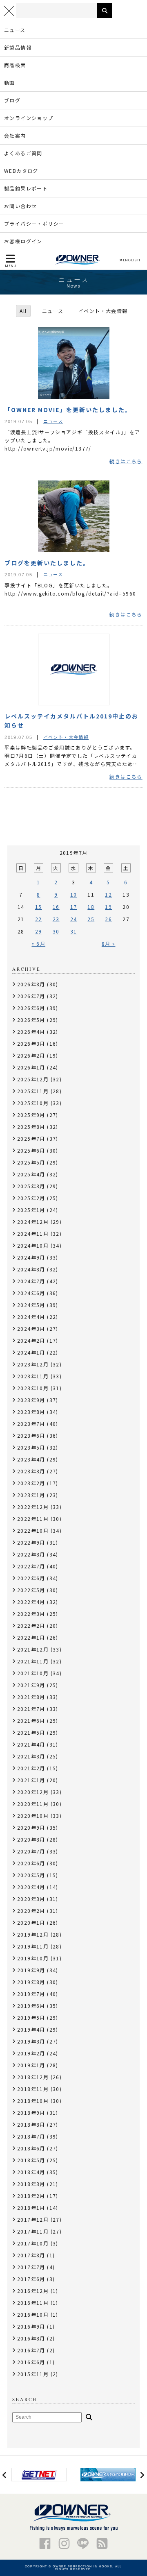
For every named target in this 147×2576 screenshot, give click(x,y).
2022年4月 (31, 1602)
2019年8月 (31, 1982)
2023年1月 (31, 1495)
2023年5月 (31, 1447)
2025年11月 (33, 1091)
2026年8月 (31, 984)
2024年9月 (31, 1257)
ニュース (15, 30)
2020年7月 (31, 1851)
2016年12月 (33, 2291)
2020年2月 (31, 1911)
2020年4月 (31, 1887)
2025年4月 (31, 1174)
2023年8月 (31, 1412)
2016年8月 (31, 2338)
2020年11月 (33, 1804)
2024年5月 (31, 1305)
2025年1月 (31, 1210)
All (23, 311)
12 (108, 894)
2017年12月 (33, 2219)
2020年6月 (31, 1863)
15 (39, 907)
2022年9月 (31, 1542)
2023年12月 (33, 1364)
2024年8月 (31, 1269)
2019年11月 (33, 1946)
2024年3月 (31, 1329)
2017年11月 (33, 2231)
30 (56, 931)
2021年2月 (31, 1768)
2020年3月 (31, 1899)
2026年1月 (31, 1067)
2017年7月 (31, 2267)
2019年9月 (31, 1970)
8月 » (109, 944)
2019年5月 (31, 2018)
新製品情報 (18, 47)
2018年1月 (31, 2208)
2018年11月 (33, 2089)
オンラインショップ (29, 118)
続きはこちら (126, 461)
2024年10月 (33, 1245)
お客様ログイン (23, 241)
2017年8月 (31, 2255)
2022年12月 (33, 1507)
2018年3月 (31, 2184)
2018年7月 (31, 2136)
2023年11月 (33, 1376)
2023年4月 (31, 1459)
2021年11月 (33, 1661)
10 (74, 894)
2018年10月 (33, 2101)
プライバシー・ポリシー (34, 223)
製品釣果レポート (26, 188)
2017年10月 (33, 2243)
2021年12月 (33, 1649)
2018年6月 (31, 2148)
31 (74, 931)
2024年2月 (31, 1340)
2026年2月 (31, 1055)
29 (39, 931)
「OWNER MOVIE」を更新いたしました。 (68, 410)
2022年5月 (31, 1590)
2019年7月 (31, 1994)
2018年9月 (31, 2113)
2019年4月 (31, 2029)
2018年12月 (33, 2077)
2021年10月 (33, 1673)
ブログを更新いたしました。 (47, 563)
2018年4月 (31, 2172)
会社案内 (15, 135)
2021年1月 (31, 1780)
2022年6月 (31, 1578)
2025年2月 (31, 1198)
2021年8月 (31, 1697)
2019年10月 (33, 1958)
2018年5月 (31, 2160)
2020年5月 (31, 1875)
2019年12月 (33, 1934)
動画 (10, 83)
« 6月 (38, 944)
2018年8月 (31, 2124)
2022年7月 (31, 1566)
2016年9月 (31, 2326)
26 (108, 919)
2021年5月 (31, 1732)
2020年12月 (33, 1792)
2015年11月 (33, 2374)
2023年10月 (33, 1388)
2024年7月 (31, 1281)
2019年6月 (31, 2006)
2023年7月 (31, 1424)
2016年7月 (31, 2350)
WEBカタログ (21, 171)
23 (56, 919)
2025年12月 (33, 1079)
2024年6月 (31, 1293)
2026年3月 (31, 1043)
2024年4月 (31, 1317)
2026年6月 (31, 1008)
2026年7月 (31, 996)
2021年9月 (31, 1685)
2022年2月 (31, 1626)
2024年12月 (33, 1222)
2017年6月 (31, 2279)
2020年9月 (31, 1827)
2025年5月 (31, 1162)
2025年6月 (31, 1150)
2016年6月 (31, 2362)
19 (108, 907)
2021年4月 (31, 1744)
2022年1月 (31, 1637)
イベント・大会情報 (103, 311)
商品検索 (15, 65)
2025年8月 (31, 1127)
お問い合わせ (20, 206)
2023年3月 (31, 1471)
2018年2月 (31, 2196)
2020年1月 (31, 1922)
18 (91, 907)
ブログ (12, 100)
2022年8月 (31, 1554)
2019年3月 (31, 2041)
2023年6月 (31, 1435)
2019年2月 (31, 2053)
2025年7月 (31, 1138)
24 (74, 919)
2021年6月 (31, 1721)
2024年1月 (31, 1352)
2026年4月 (31, 1032)
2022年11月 (33, 1519)
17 (74, 907)
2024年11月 (33, 1234)
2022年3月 (31, 1614)
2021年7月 (31, 1709)
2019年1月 (31, 2065)
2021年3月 (31, 1756)
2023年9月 (31, 1400)
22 (39, 919)
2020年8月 (31, 1839)
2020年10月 (33, 1816)
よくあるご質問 (23, 153)
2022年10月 (33, 1530)
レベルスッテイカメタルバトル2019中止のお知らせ (71, 720)
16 (56, 907)
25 (91, 919)
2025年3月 (31, 1186)
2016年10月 (33, 2314)
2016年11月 (33, 2303)
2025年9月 (31, 1115)
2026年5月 (31, 1020)
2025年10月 (33, 1103)
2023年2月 (31, 1483)
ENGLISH (131, 260)
